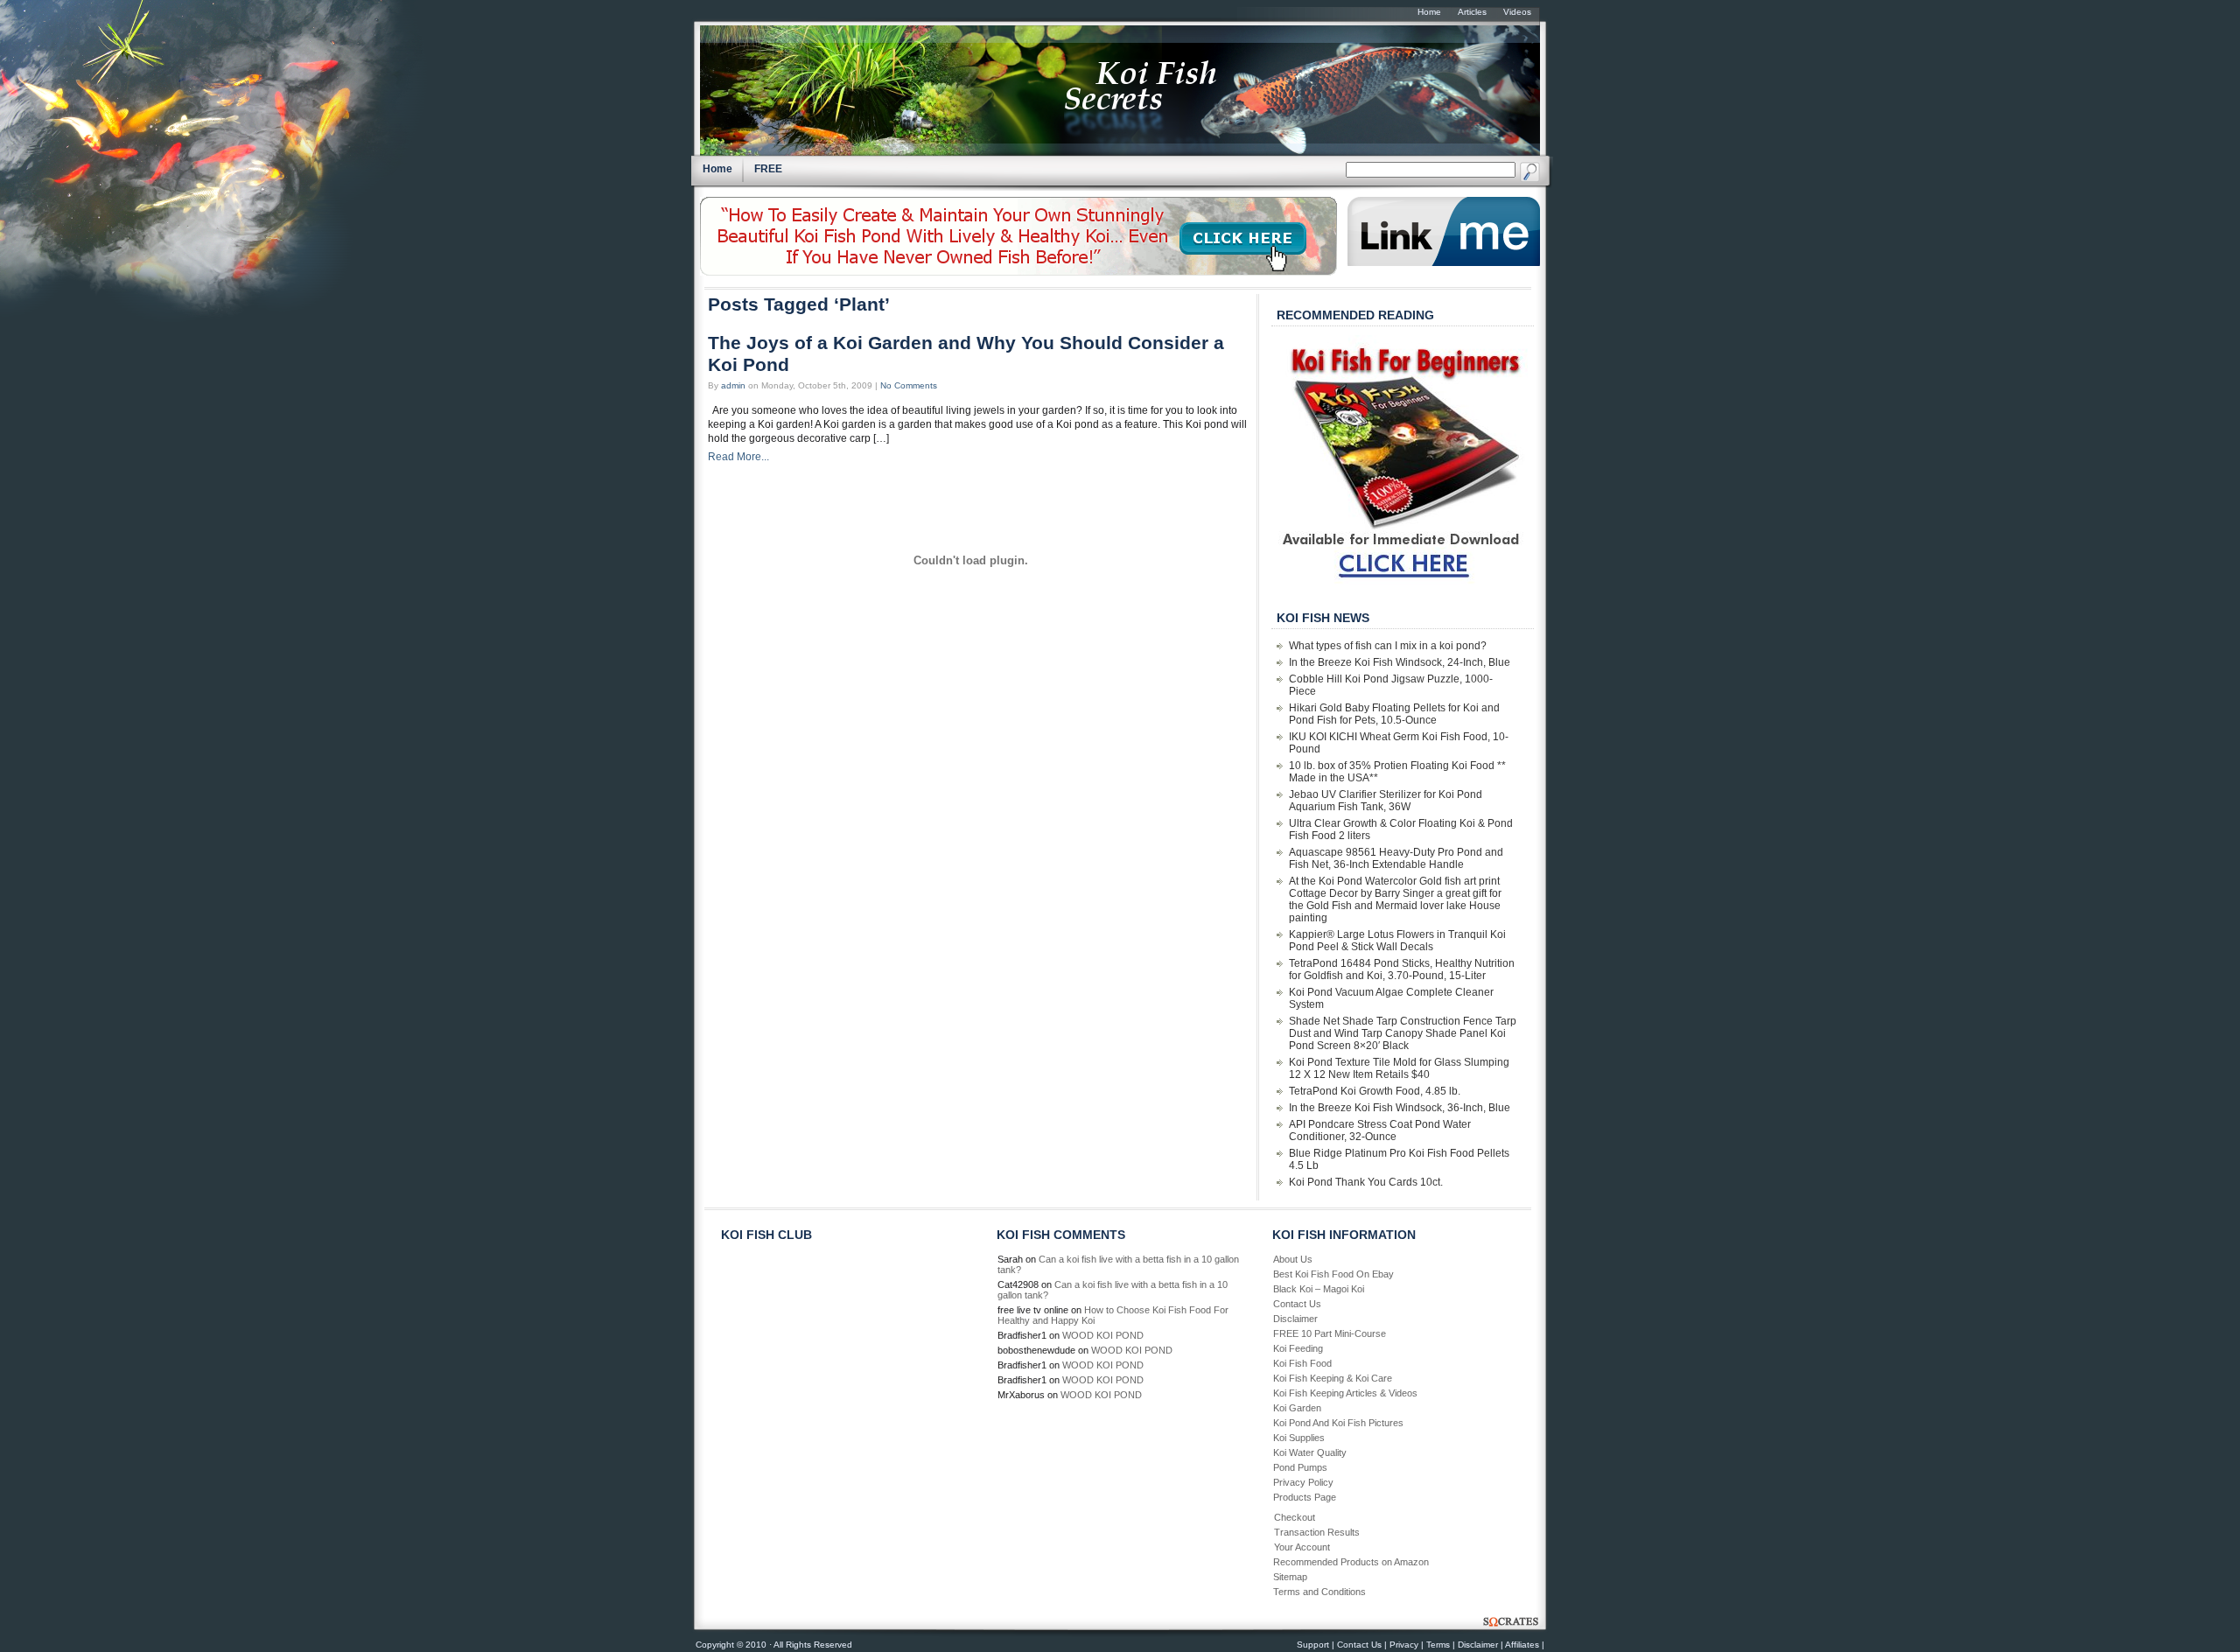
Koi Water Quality (1310, 1452)
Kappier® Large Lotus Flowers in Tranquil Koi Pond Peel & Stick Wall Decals (1397, 941)
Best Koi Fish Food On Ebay (1333, 1274)
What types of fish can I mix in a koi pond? (1388, 646)
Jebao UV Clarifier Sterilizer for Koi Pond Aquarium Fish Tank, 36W (1386, 801)
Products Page (1305, 1497)
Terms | (1441, 1645)
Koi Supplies (1299, 1438)
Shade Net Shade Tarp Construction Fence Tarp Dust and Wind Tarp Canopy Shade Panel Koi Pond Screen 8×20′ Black (1403, 1033)
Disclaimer (1295, 1319)
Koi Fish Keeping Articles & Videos (1345, 1393)
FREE (768, 169)
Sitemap (1290, 1577)
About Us (1293, 1259)
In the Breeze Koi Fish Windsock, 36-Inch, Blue (1400, 1108)
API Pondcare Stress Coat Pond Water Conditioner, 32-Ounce (1380, 1130)
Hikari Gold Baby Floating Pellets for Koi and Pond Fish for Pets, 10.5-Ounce (1394, 714)
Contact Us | (1362, 1645)
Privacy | (1407, 1645)
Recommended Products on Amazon (1351, 1562)
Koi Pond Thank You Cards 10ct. (1366, 1182)
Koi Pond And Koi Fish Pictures (1338, 1423)
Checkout (1295, 1517)
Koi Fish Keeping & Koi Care (1333, 1378)
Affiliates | (1525, 1645)
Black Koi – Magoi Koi (1319, 1289)
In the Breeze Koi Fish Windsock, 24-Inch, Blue (1400, 662)
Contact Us (1297, 1304)
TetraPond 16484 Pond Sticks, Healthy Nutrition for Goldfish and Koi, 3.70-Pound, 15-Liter (1402, 969)
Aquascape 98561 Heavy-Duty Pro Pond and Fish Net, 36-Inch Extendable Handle (1396, 858)
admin (733, 385)
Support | (1316, 1645)
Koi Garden (1297, 1408)
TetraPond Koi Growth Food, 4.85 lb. (1375, 1091)
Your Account (1302, 1547)
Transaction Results (1317, 1532)
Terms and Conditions (1319, 1592)
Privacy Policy (1303, 1482)
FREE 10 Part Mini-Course (1330, 1333)
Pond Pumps (1300, 1467)
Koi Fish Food (1302, 1363)
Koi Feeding (1298, 1348)
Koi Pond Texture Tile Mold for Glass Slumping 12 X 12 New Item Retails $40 (1399, 1068)
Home (717, 169)
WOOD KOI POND (1103, 1335)
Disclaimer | (1480, 1645)
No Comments (909, 385)
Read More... (738, 457)
